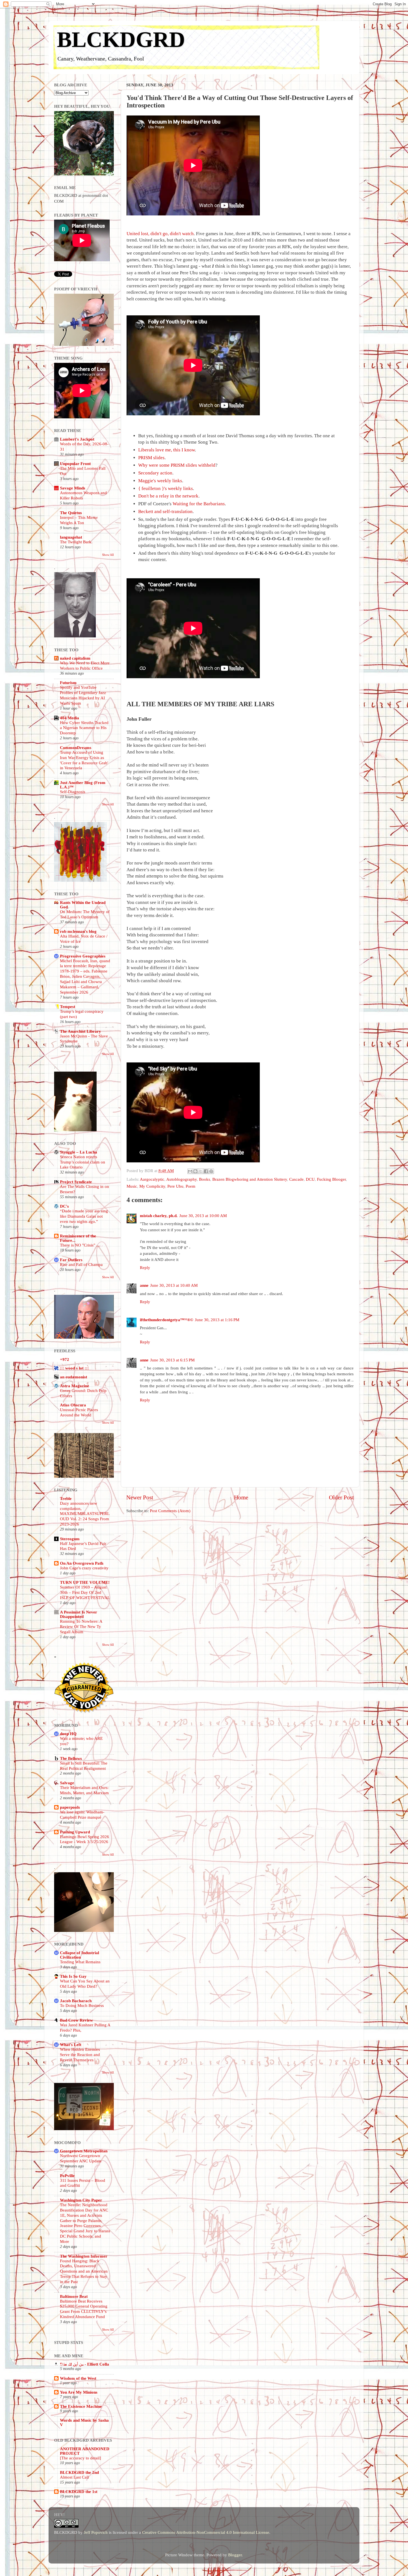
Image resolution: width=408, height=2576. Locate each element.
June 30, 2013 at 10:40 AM (174, 1285)
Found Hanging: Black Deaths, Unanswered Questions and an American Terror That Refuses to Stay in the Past (84, 2271)
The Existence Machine (81, 2406)
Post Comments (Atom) (170, 1511)
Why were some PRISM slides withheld (177, 465)
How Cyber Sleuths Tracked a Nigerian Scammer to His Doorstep (84, 728)
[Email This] (190, 1171)
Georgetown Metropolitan (84, 2151)
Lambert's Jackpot (77, 439)
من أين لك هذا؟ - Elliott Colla (85, 2364)
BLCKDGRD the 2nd (79, 2472)
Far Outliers (71, 1260)
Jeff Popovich (96, 2532)
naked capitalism (75, 658)
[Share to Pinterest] (211, 1171)
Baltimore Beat (74, 2296)
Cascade (296, 1179)
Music (132, 1186)
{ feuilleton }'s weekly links (166, 488)
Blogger (235, 2555)
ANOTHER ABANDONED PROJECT (85, 2451)
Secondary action (155, 473)
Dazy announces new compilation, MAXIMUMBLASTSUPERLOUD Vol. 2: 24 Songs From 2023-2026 (85, 1514)
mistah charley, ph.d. (159, 1216)
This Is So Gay (73, 1976)
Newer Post (140, 1497)
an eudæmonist (74, 1377)
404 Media (70, 718)
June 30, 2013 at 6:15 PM (172, 1360)
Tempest (68, 1006)
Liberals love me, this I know (167, 450)
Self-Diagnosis (73, 792)
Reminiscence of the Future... (78, 1238)
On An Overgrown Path (82, 1563)
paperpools (70, 1807)
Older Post (341, 1497)
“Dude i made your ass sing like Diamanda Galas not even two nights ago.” (84, 1216)
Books (205, 1179)
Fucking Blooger (331, 1179)
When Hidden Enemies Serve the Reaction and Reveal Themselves (80, 2055)
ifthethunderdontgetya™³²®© (167, 1320)
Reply (145, 1267)
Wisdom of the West (78, 2378)
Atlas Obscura (73, 1405)
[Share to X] (201, 1171)
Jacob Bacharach (76, 2001)
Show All (108, 555)
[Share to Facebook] (206, 1171)
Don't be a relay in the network (168, 496)
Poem (191, 1186)
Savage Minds (73, 488)
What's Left (71, 2045)
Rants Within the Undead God (83, 905)
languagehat (71, 537)
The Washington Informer (84, 2256)
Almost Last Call (74, 2477)
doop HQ (68, 1734)
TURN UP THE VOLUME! (85, 1582)
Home (241, 1497)
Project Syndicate (76, 1182)
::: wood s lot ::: (74, 1368)
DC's (64, 1206)
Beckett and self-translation (165, 512)
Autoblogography (182, 1179)
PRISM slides (151, 458)
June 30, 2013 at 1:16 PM (217, 1320)
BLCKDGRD (121, 39)
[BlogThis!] (195, 1171)
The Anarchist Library (80, 1031)
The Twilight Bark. (76, 542)
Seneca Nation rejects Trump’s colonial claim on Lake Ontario (83, 1162)
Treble (66, 1498)
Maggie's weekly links (160, 481)
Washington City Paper (81, 2200)
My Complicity (152, 1186)
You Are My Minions (79, 2392)
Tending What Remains (80, 1962)
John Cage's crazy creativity (84, 1568)
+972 (65, 1359)
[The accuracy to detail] (80, 2458)
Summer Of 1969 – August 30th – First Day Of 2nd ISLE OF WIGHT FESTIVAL (85, 1592)
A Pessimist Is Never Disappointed (79, 1614)
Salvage (67, 1783)
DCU (310, 1179)
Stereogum (70, 1539)
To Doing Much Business (82, 2005)
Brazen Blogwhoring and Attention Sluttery (250, 1179)
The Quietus (71, 513)
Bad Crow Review (76, 2020)
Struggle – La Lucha (79, 1152)
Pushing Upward (75, 1832)
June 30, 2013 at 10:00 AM (203, 1216)
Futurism (68, 683)
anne (144, 1285)
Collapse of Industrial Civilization (80, 1955)
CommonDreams (76, 747)
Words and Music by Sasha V (84, 2422)
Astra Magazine (75, 1386)
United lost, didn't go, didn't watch (160, 234)
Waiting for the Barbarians (199, 504)
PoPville (67, 2176)
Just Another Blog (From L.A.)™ (83, 785)
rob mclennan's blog (78, 931)
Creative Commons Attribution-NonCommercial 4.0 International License (206, 2532)
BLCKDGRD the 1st (79, 2491)
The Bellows (71, 1758)
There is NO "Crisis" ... (80, 1245)
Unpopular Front (75, 463)
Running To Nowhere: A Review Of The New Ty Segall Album (81, 1627)
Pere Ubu (175, 1186)
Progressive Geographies (83, 956)
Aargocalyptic (152, 1179)
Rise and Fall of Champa (81, 1265)
